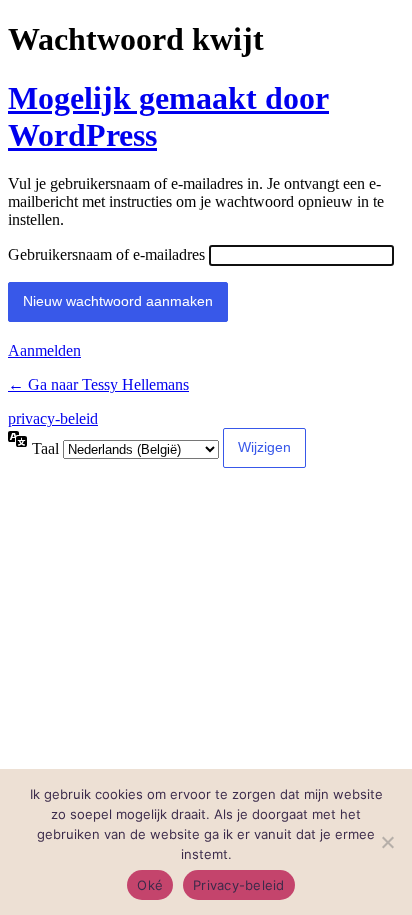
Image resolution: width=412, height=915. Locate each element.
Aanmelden (44, 350)
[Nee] (387, 842)
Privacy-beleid (239, 885)
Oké (150, 885)
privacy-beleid (53, 418)
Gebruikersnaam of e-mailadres (106, 254)
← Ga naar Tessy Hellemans (98, 384)
